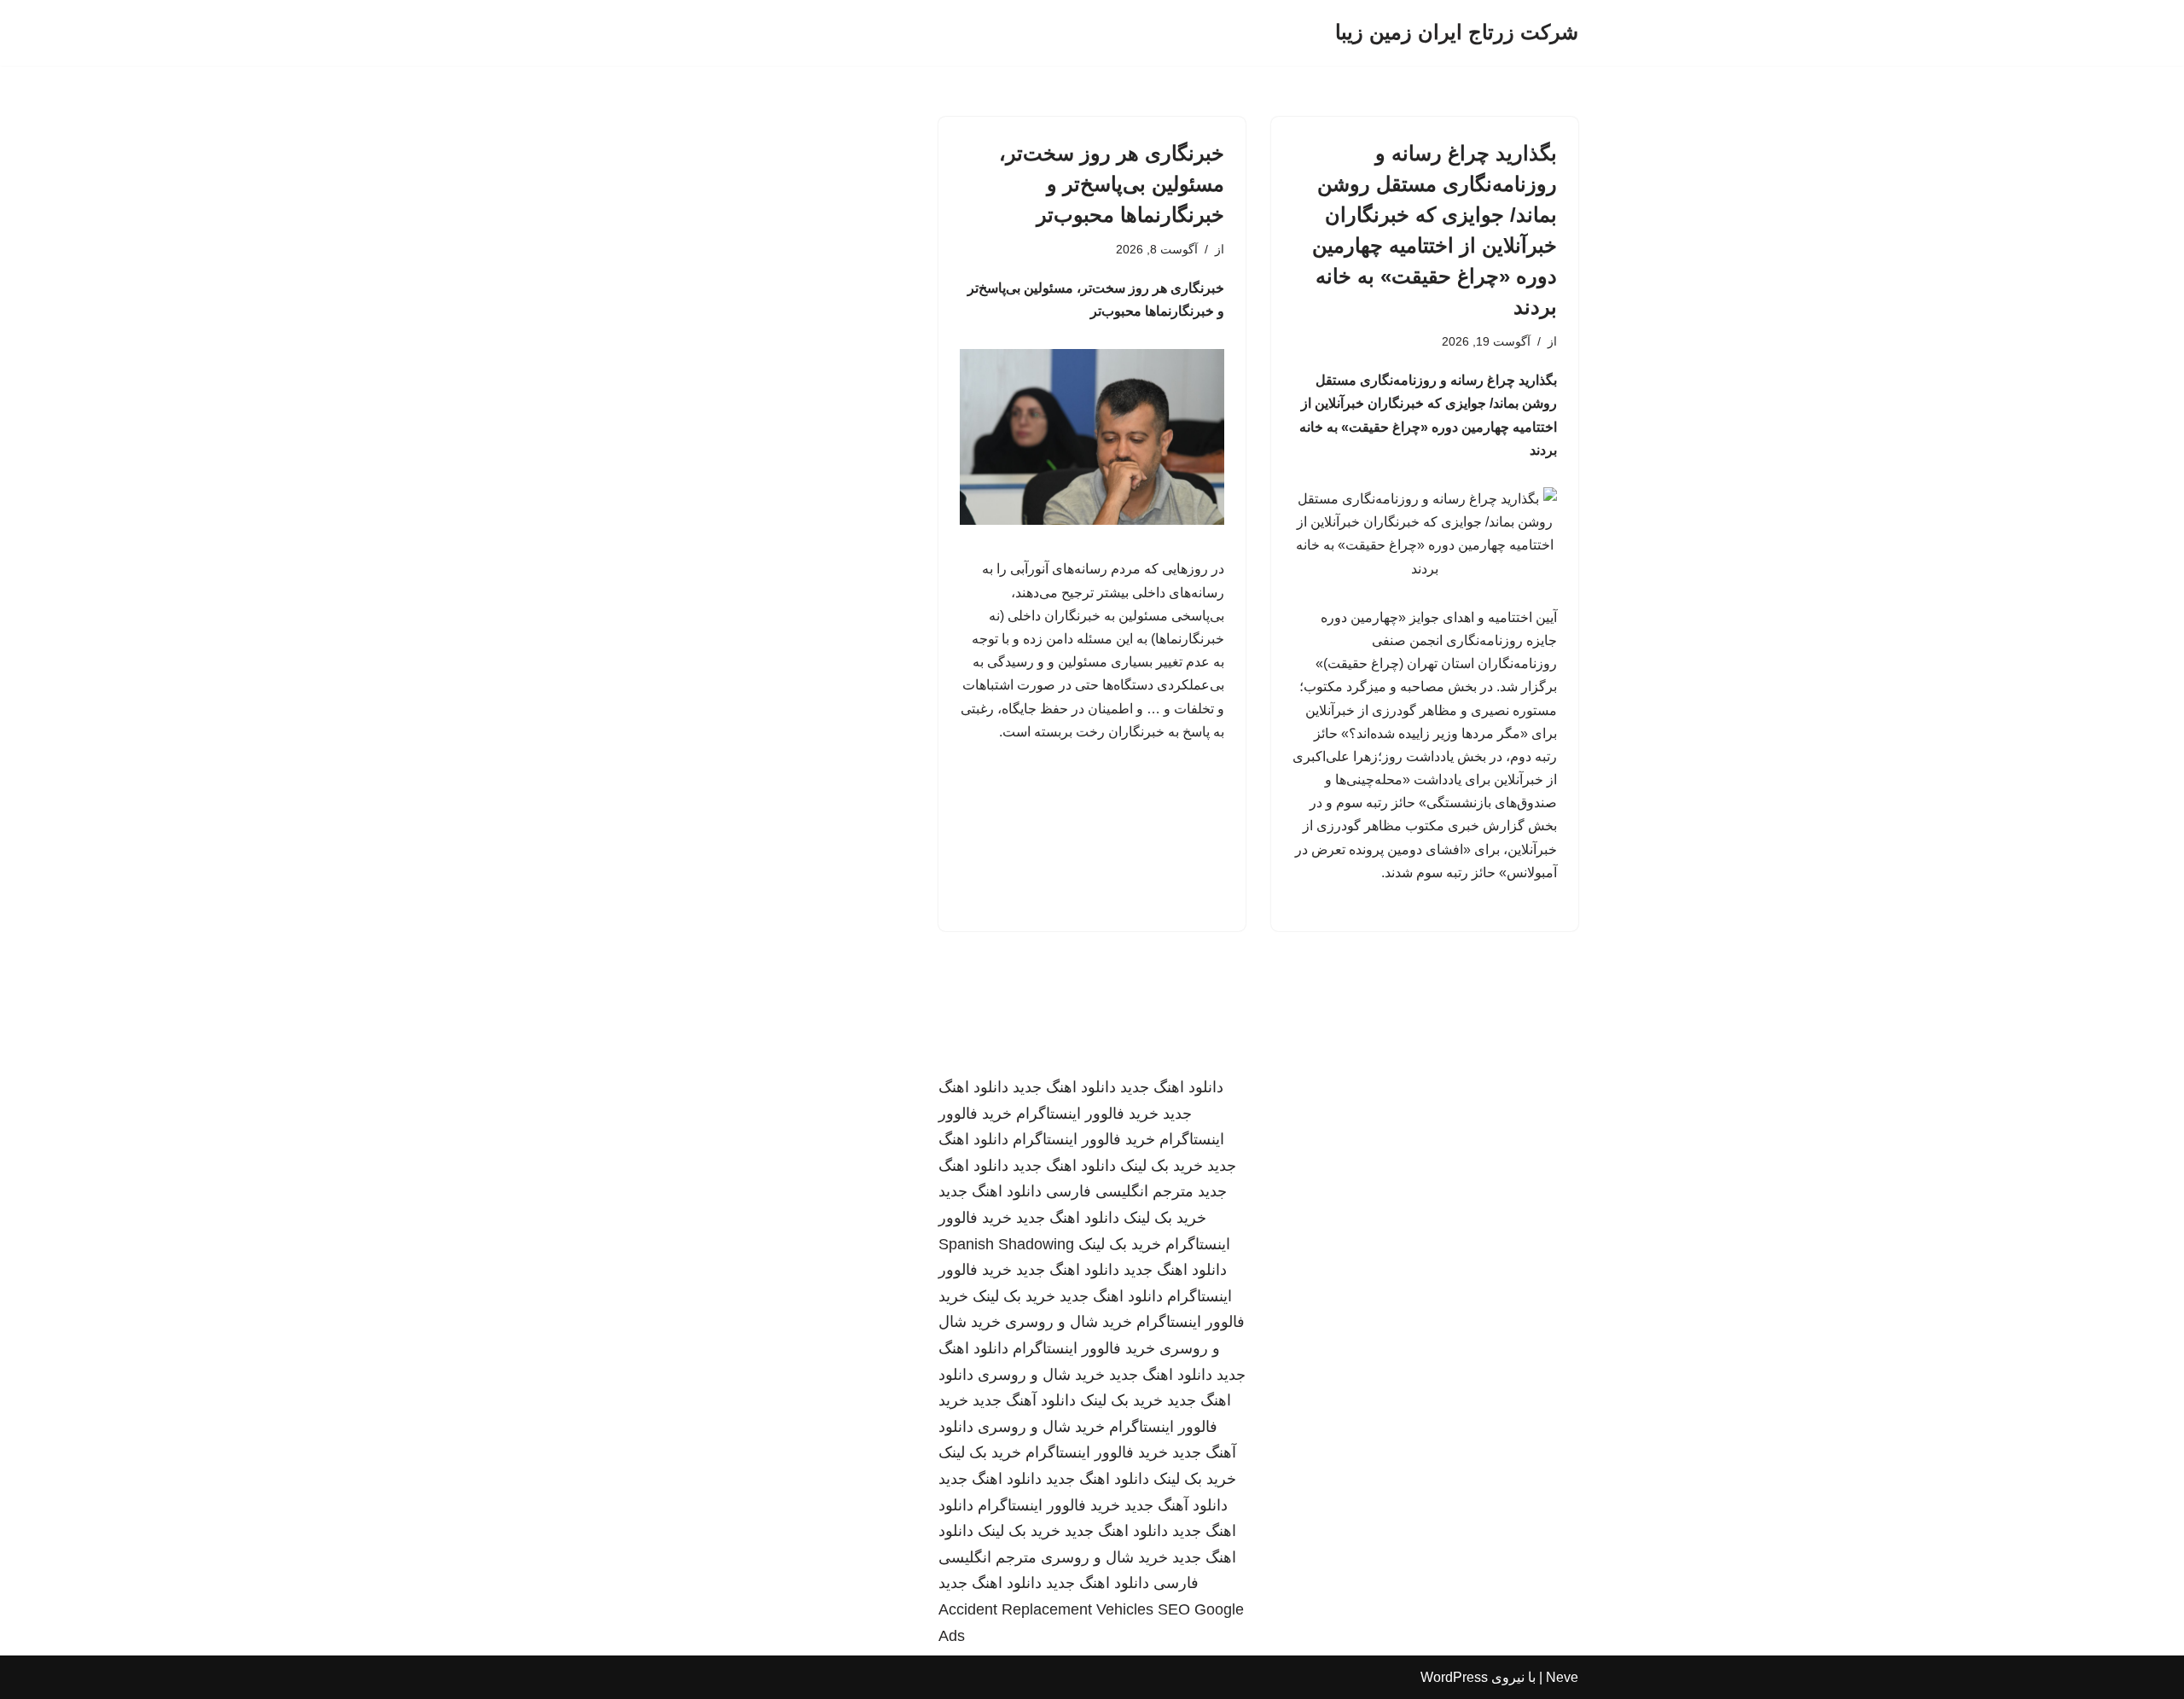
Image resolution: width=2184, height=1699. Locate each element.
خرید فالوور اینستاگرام (1087, 1114)
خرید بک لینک (1162, 1166)
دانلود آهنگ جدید (1024, 1400)
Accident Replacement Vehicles (1046, 1609)
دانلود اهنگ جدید (1172, 1087)
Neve (1562, 1677)
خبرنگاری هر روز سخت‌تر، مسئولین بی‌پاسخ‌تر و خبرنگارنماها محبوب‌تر (1112, 184)
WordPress (1454, 1677)
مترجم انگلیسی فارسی (1120, 1191)
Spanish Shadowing (1006, 1244)
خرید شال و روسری (1069, 1322)
